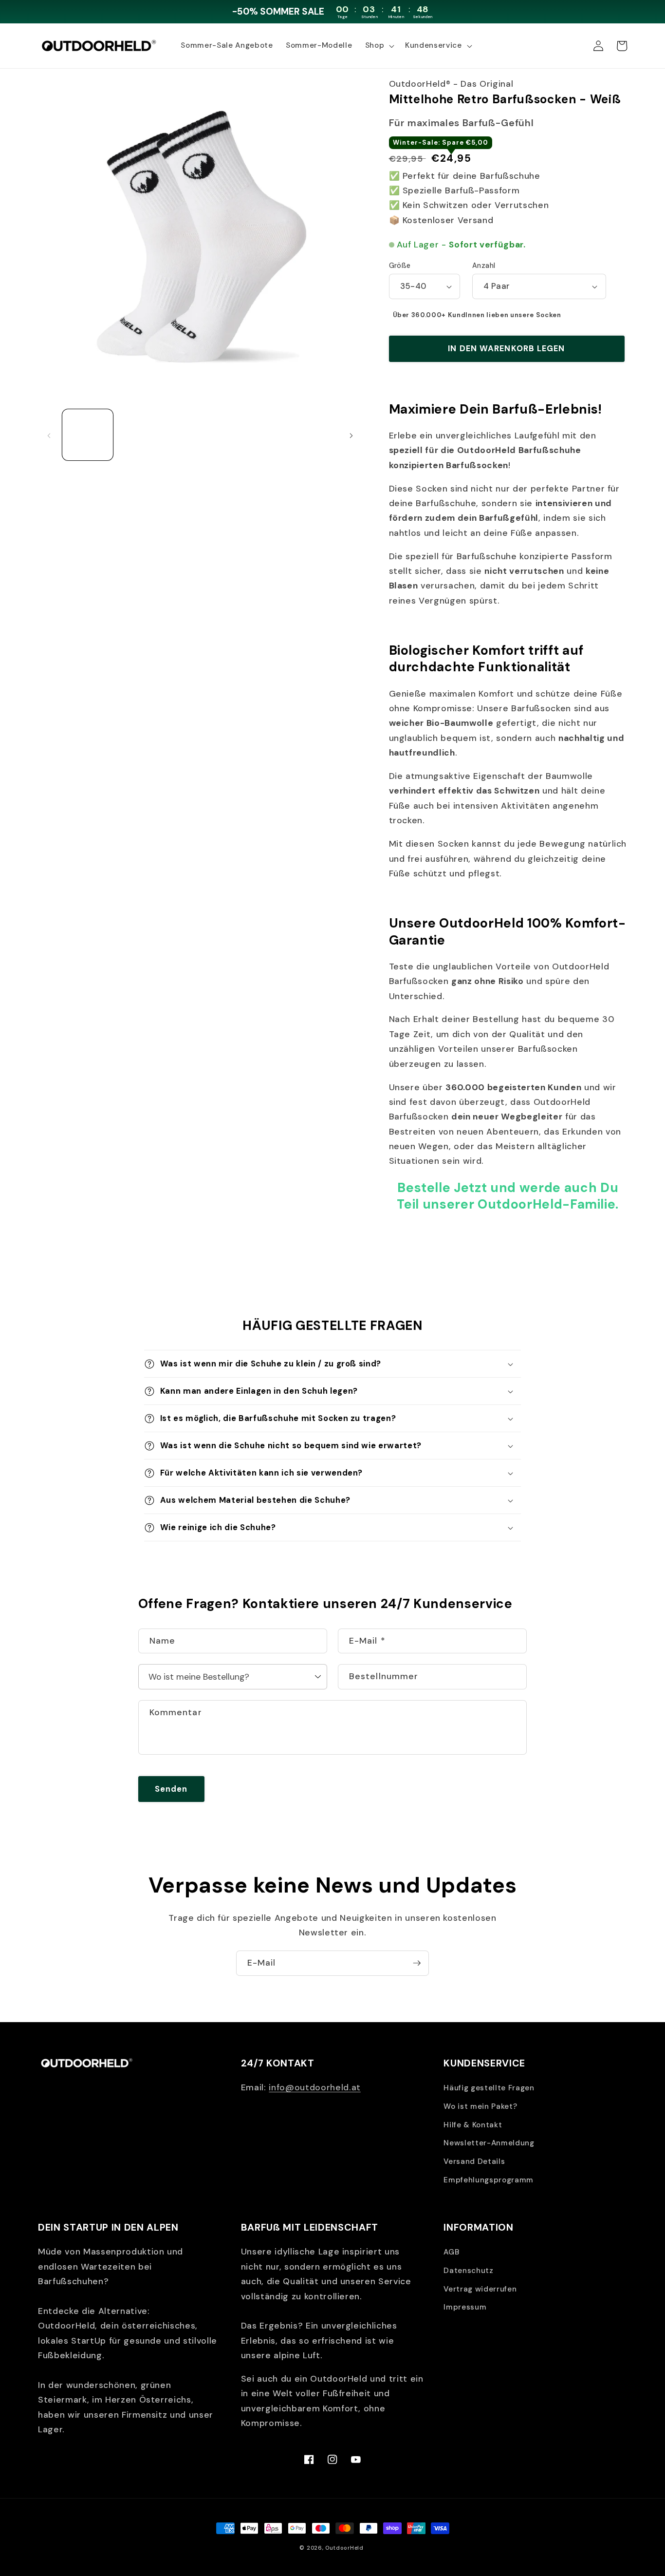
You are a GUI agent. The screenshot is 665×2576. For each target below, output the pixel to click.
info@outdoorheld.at (315, 2087)
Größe (400, 265)
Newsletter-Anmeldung (489, 2143)
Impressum (465, 2307)
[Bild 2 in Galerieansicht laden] (144, 435)
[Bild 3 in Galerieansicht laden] (200, 435)
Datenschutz (468, 2271)
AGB (451, 2252)
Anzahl (484, 265)
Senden (171, 1789)
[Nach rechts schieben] (351, 435)
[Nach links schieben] (49, 435)
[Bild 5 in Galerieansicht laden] (313, 435)
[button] (379, 46)
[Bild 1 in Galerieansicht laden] (88, 435)
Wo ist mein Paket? (480, 2106)
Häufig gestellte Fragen (489, 2088)
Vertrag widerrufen (480, 2289)
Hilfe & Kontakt (473, 2125)
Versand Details (474, 2161)
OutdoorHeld (344, 2548)
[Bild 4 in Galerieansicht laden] (256, 435)
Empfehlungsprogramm (489, 2180)
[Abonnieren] (417, 1963)
